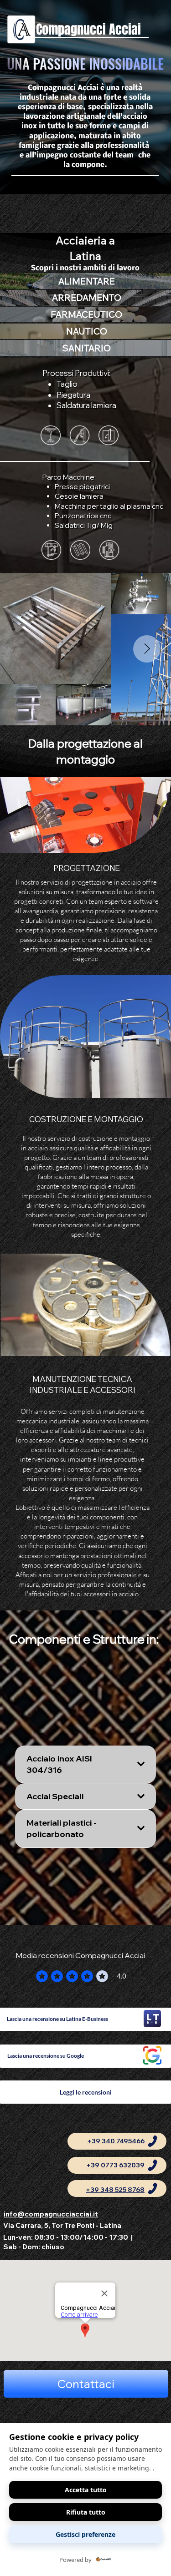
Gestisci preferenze (85, 2534)
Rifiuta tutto (86, 2512)
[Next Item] (147, 649)
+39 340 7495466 (116, 2141)
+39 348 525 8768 (115, 2190)
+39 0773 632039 (115, 2165)
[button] (86, 2384)
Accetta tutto (86, 2490)
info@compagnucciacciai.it (51, 2214)
